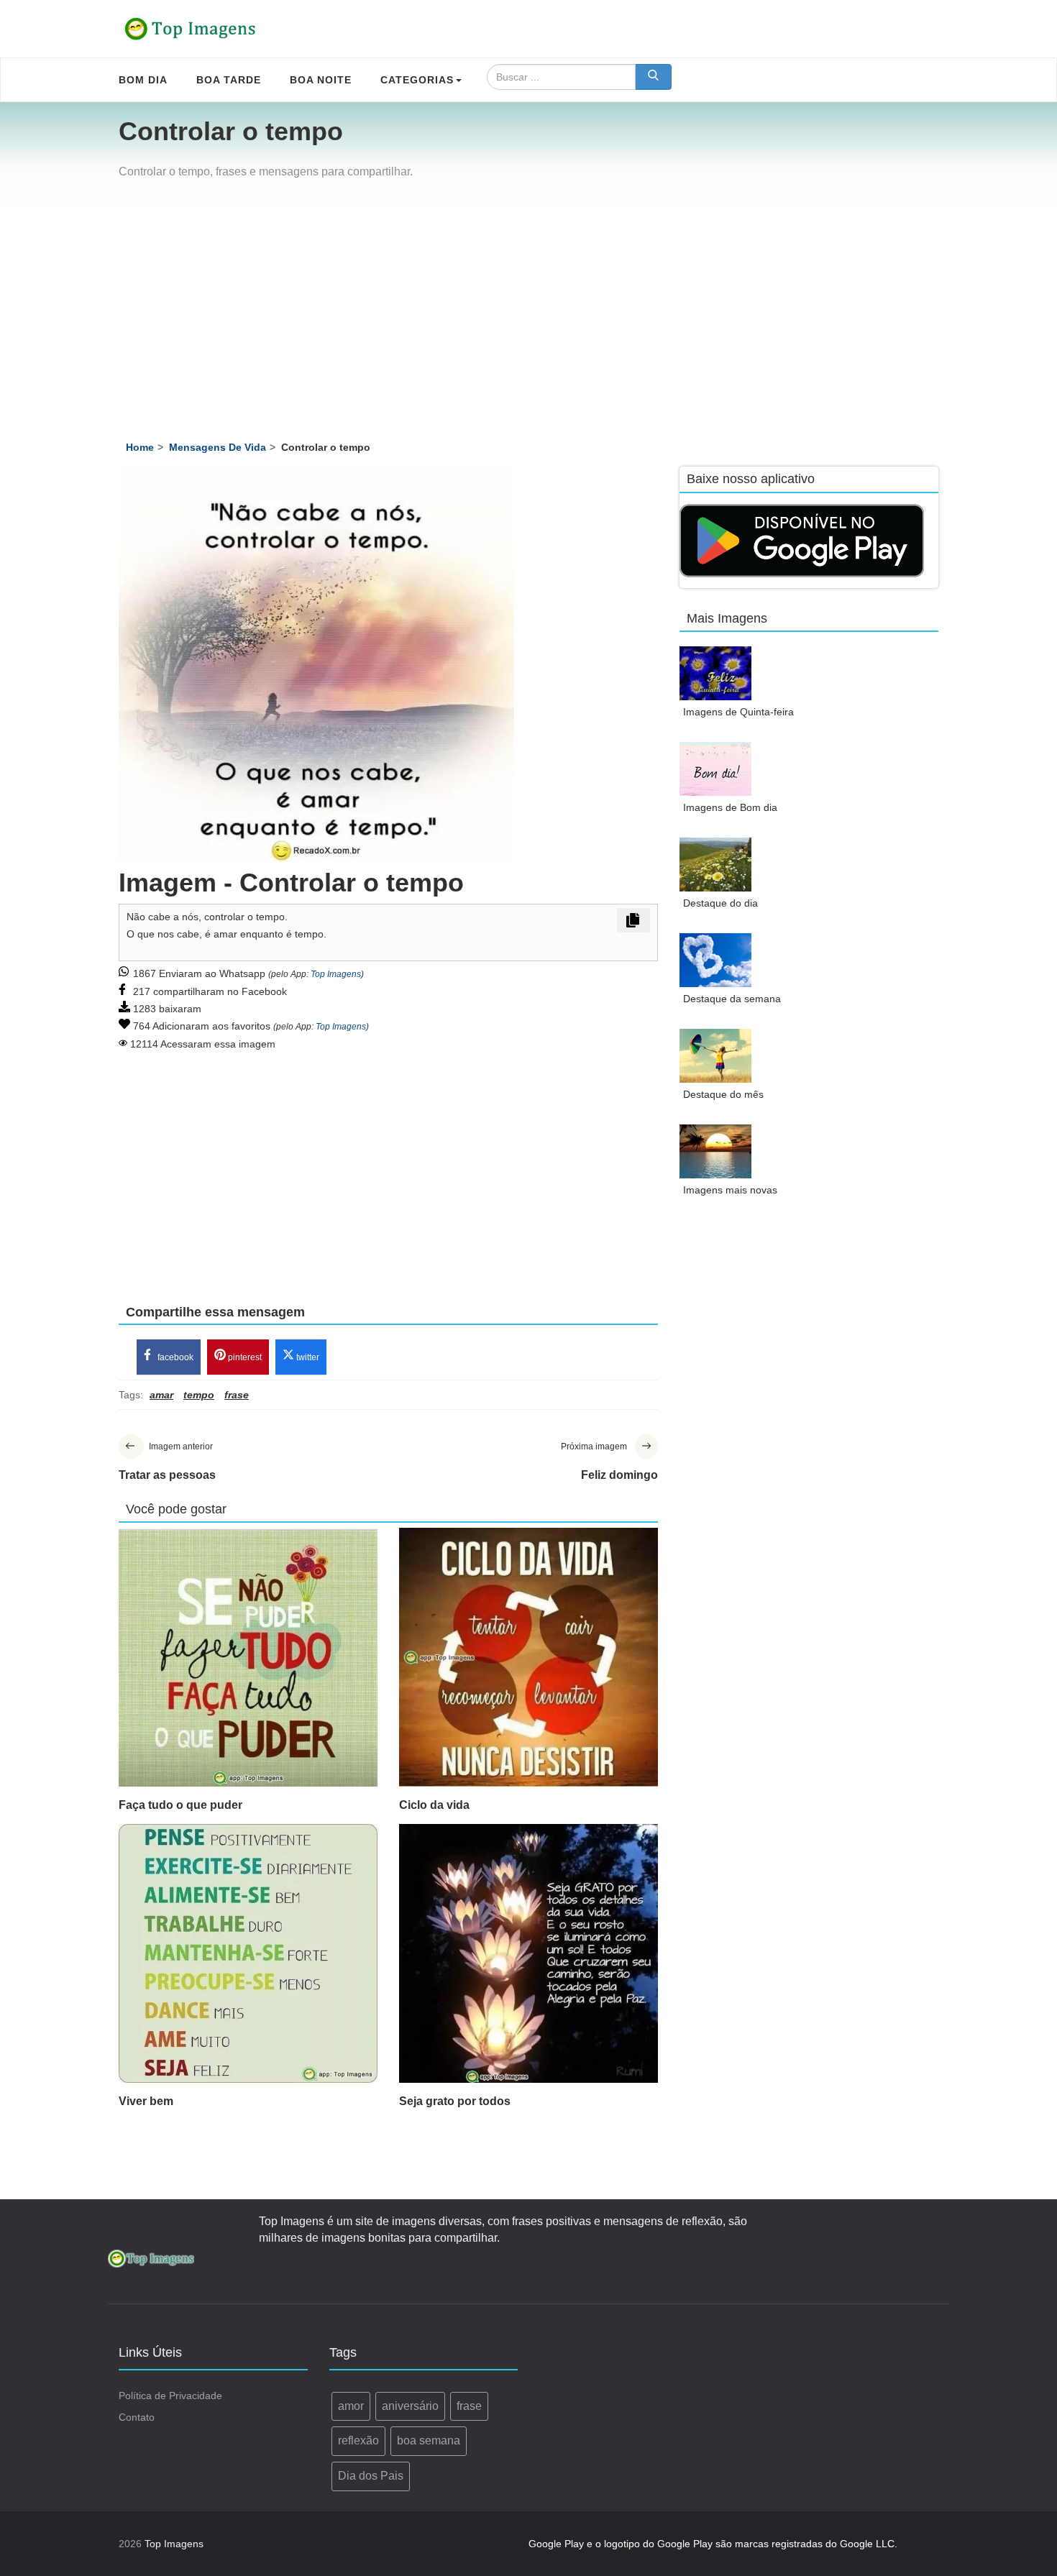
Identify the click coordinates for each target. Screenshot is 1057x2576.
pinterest (244, 1357)
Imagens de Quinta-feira (738, 712)
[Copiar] (633, 920)
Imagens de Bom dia (730, 807)
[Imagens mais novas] (715, 1151)
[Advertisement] (528, 313)
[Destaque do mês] (715, 1056)
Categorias (417, 80)
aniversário (410, 2406)
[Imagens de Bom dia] (715, 769)
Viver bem (146, 2101)
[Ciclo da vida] (528, 1657)
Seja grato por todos (455, 2101)
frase (469, 2406)
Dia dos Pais (371, 2476)
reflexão (358, 2440)
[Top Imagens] (191, 29)
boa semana (429, 2440)
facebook (174, 1357)
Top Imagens (336, 974)
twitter (307, 1357)
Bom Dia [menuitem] (143, 80)
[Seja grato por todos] (528, 1953)
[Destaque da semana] (715, 960)
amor (351, 2406)
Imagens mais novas (730, 1190)
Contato (137, 2417)
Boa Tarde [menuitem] (229, 80)
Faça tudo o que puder (180, 1805)
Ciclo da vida (434, 1805)
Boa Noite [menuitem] (321, 80)
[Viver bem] (248, 1953)
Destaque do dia (720, 903)
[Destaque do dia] (715, 865)
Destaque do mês (723, 1094)
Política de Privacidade (170, 2396)
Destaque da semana (732, 999)
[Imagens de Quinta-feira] (715, 673)
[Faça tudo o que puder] (248, 1657)
